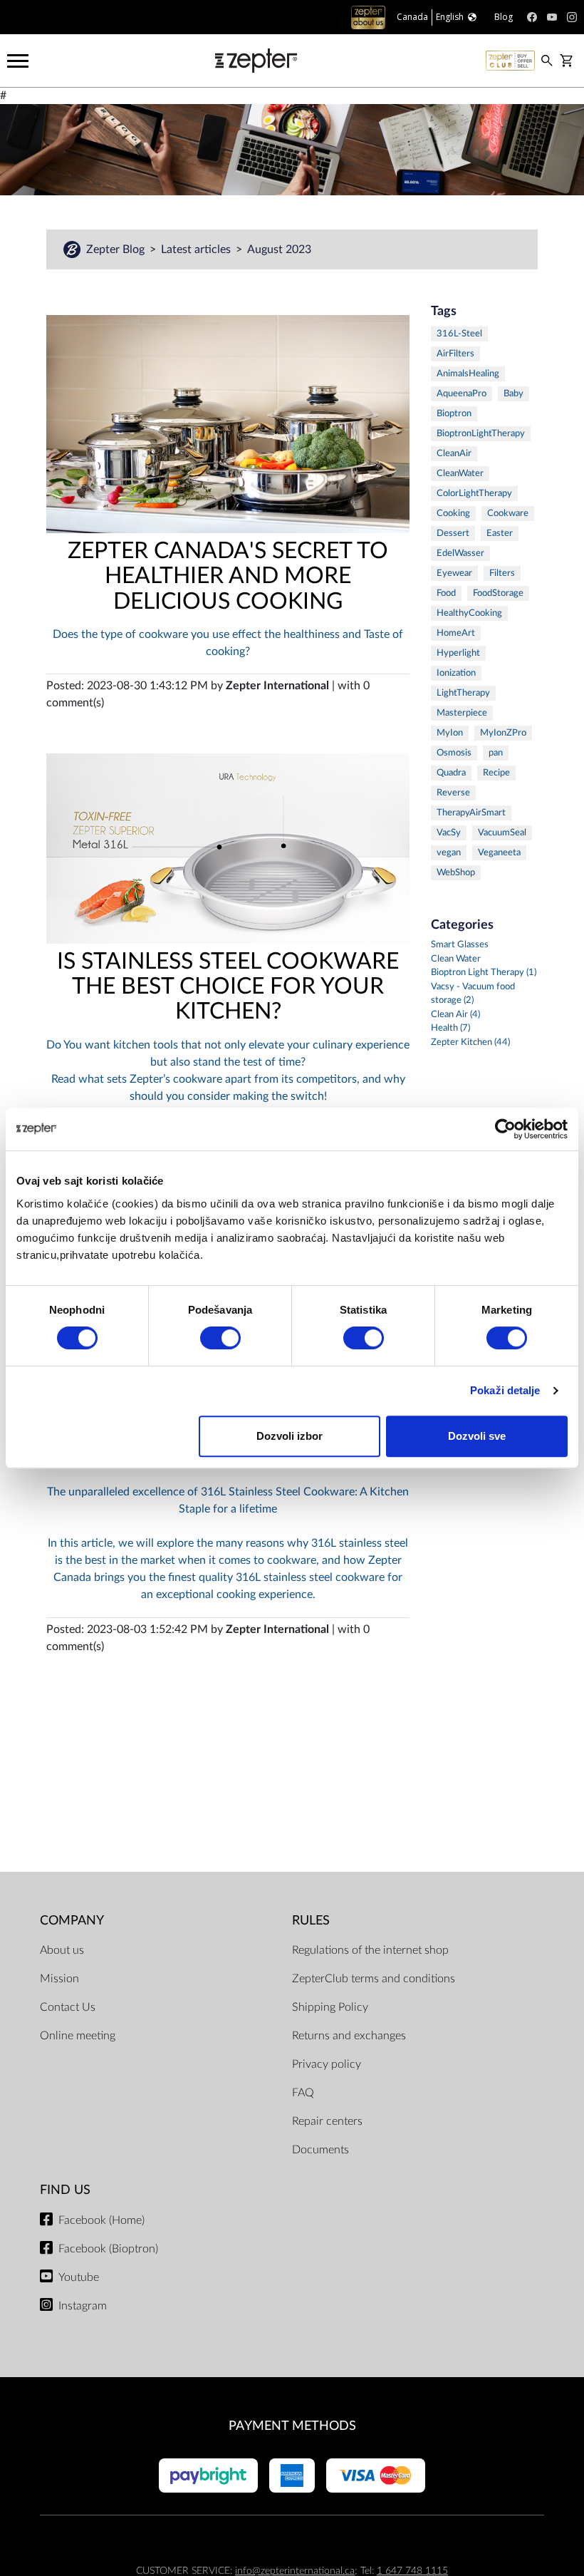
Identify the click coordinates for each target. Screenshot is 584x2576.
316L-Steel (459, 334)
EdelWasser (460, 553)
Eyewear (454, 573)
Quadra (451, 773)
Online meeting (78, 2036)
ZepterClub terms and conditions (374, 1979)
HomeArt (456, 633)
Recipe (496, 773)
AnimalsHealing (468, 374)
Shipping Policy (330, 2007)
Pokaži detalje (505, 1390)
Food (446, 593)
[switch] (220, 1338)
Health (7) (450, 1028)
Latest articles (197, 249)
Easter (500, 534)
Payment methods (292, 2426)
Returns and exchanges (349, 2036)
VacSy (449, 833)
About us (62, 1950)
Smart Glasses (460, 945)
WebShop (456, 873)
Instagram (83, 2306)
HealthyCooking (469, 613)
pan (496, 753)
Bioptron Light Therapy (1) (484, 973)
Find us (65, 2190)
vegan (449, 853)
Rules (311, 1921)
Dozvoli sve (477, 1436)
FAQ (303, 2093)
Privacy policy (327, 2064)
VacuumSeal (502, 833)
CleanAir (454, 454)
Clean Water (456, 959)
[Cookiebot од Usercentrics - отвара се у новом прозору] (505, 1129)
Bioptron (454, 414)
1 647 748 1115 (412, 2571)
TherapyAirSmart (471, 813)
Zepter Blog (117, 249)
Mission (59, 1979)
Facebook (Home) (101, 2220)
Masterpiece (462, 713)
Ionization (456, 673)
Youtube (79, 2277)
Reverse (453, 793)
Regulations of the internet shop (370, 1950)
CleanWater (460, 474)
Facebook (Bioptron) (108, 2249)
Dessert (453, 534)
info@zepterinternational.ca (295, 2571)
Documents (320, 2150)
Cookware (508, 514)
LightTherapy (463, 693)
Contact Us (68, 2007)
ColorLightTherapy (474, 494)
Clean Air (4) (455, 1015)
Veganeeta (499, 853)
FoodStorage (498, 593)
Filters (502, 573)
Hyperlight (458, 653)
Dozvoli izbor (290, 1436)
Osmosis (454, 753)
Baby (513, 394)
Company (72, 1921)
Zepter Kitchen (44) (470, 1042)
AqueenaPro (462, 394)
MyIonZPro (503, 733)
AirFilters (455, 354)
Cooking (453, 514)
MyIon (450, 733)
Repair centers (327, 2121)
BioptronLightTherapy (481, 434)
